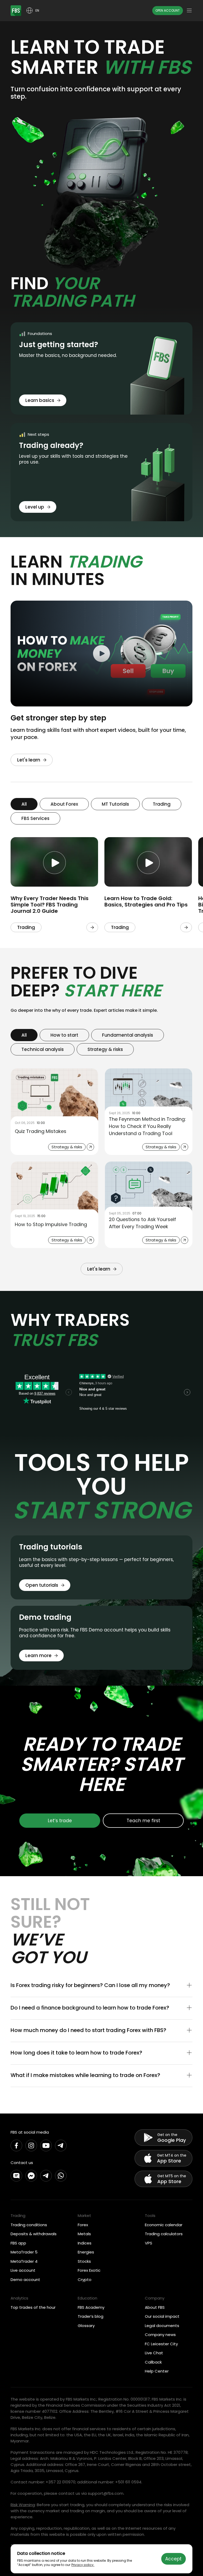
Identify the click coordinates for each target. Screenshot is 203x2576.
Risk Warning (23, 2505)
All (24, 804)
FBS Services (35, 818)
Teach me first (143, 1821)
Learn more (38, 1656)
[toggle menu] (189, 11)
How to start (64, 1035)
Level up (35, 507)
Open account (168, 10)
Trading (162, 804)
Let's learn (29, 760)
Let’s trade (60, 1821)
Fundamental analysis (128, 1035)
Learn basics (40, 400)
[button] (101, 1986)
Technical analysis (43, 1049)
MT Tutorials (115, 804)
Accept (173, 2559)
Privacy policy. (83, 2565)
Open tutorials (42, 1585)
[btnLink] (92, 927)
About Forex (64, 804)
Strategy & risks (105, 1049)
